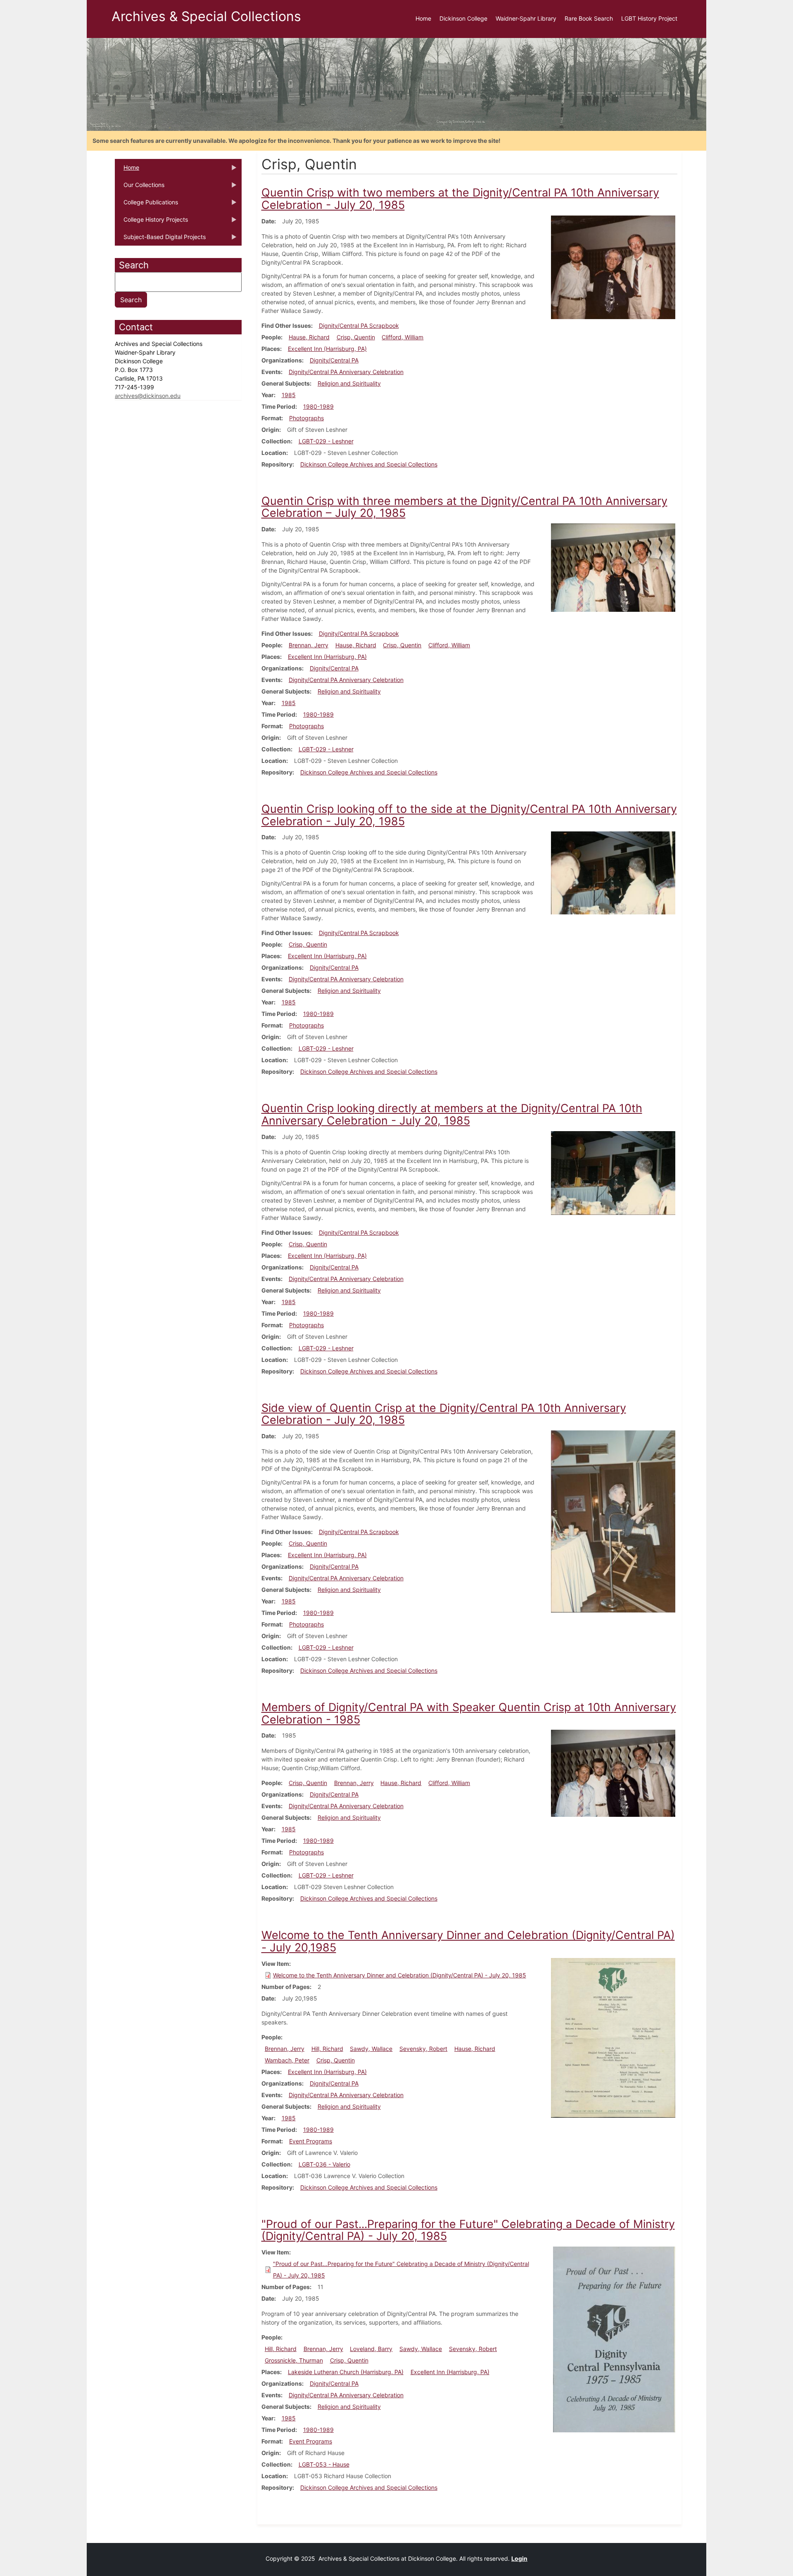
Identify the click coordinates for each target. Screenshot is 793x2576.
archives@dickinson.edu (148, 396)
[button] (613, 266)
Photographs (306, 418)
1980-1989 (318, 406)
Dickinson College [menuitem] (463, 18)
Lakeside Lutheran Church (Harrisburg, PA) (346, 2372)
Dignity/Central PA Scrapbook (359, 326)
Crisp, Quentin (356, 337)
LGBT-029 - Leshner (326, 441)
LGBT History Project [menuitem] (649, 18)
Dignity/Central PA (334, 360)
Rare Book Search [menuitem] (589, 18)
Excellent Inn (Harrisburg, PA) (327, 349)
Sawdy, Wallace (371, 2049)
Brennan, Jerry (309, 645)
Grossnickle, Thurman (294, 2360)
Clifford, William (402, 337)
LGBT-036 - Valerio (324, 2164)
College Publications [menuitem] (146, 205)
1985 (289, 395)
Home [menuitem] (423, 18)
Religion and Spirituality (349, 383)
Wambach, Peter (287, 2060)
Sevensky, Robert (423, 2049)
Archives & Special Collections (206, 16)
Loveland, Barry (371, 2349)
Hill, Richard (327, 2049)
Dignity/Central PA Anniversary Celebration (346, 372)
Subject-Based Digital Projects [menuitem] (160, 239)
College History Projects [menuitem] (151, 222)
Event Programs (311, 2141)
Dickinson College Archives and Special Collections (369, 464)
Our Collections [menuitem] (140, 187)
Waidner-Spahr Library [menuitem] (526, 18)
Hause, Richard (309, 337)
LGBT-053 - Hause (324, 2464)
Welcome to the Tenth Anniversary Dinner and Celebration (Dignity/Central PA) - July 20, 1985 (400, 1975)
